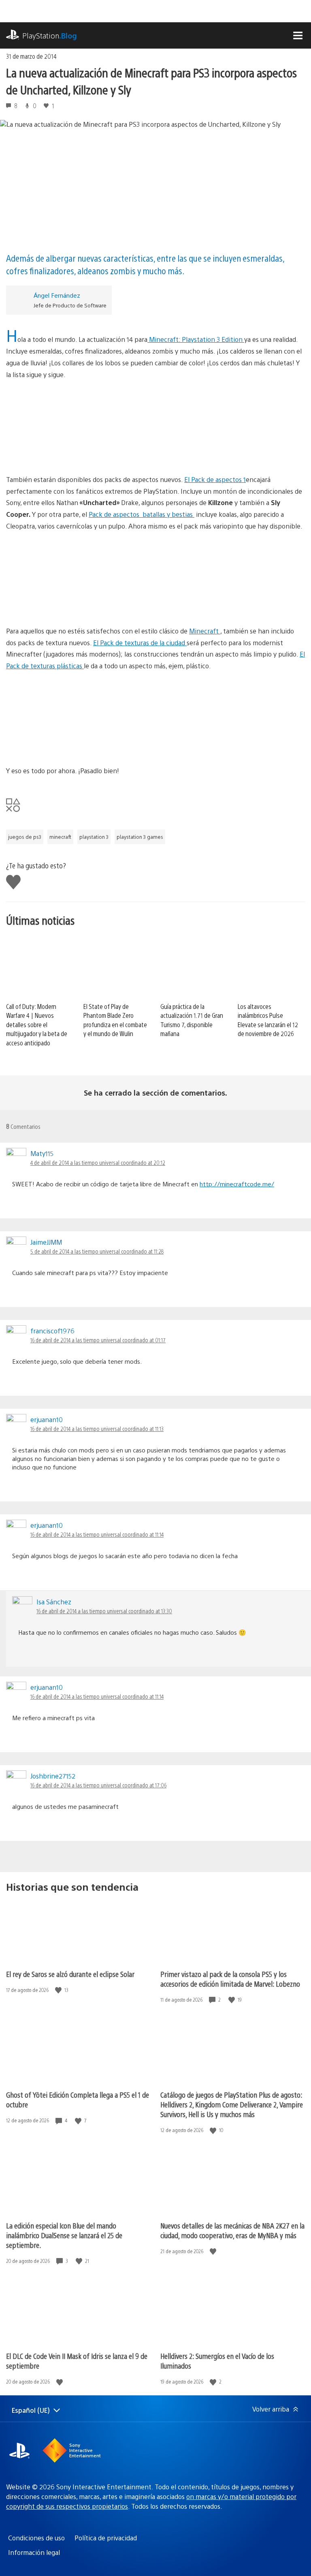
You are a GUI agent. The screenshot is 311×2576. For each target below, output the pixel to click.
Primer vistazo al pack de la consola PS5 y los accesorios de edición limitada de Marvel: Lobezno (230, 1979)
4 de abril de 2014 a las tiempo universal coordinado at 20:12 (98, 1162)
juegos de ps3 (25, 837)
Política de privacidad (106, 2538)
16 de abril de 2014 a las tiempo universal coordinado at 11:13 (97, 1429)
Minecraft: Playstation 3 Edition (196, 339)
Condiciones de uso (36, 2538)
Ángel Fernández (57, 295)
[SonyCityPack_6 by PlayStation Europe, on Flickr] (155, 719)
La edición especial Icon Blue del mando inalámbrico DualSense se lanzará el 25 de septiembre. (64, 2235)
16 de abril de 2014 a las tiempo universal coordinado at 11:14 (97, 1534)
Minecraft (205, 631)
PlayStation (50, 35)
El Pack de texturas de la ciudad (140, 643)
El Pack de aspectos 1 (215, 479)
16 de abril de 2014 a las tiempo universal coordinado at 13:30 (104, 1611)
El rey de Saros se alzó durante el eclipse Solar (70, 1974)
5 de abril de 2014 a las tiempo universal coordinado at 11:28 (97, 1251)
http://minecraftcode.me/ (237, 1184)
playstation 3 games (140, 837)
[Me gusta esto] (59, 1990)
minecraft (60, 837)
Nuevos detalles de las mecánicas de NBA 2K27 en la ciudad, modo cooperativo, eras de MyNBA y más (232, 2230)
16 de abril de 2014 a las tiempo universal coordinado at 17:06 (98, 1785)
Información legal (34, 2552)
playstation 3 (94, 837)
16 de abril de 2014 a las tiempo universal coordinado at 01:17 (98, 1340)
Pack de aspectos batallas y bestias (142, 514)
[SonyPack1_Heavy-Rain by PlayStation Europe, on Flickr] (155, 579)
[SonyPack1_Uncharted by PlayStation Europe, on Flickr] (155, 427)
